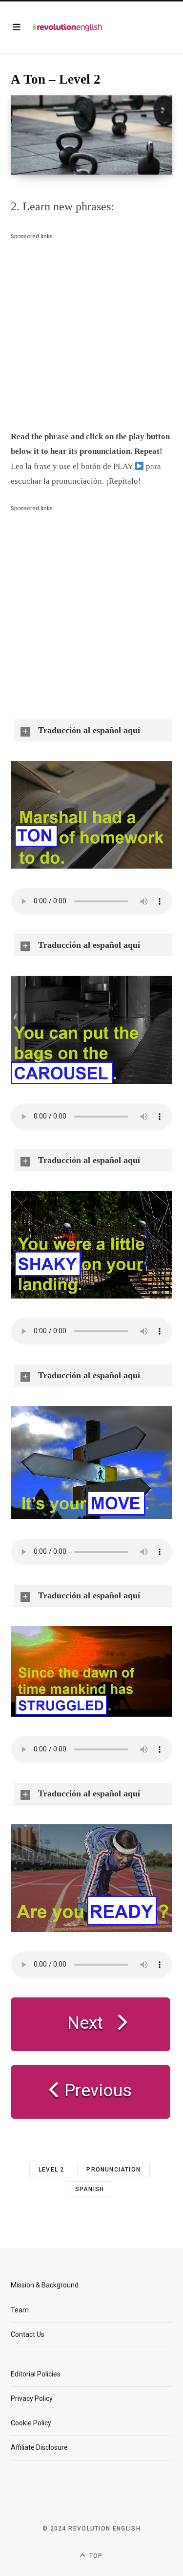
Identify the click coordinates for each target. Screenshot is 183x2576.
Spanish (90, 2189)
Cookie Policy (31, 2423)
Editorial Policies (36, 2374)
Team (20, 2310)
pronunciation (113, 2170)
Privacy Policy (32, 2398)
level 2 (51, 2170)
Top (95, 2556)
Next (85, 2023)
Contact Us (28, 2334)
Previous (96, 2091)
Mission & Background (45, 2285)
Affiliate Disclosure (39, 2447)
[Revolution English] (67, 27)
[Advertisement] (91, 333)
